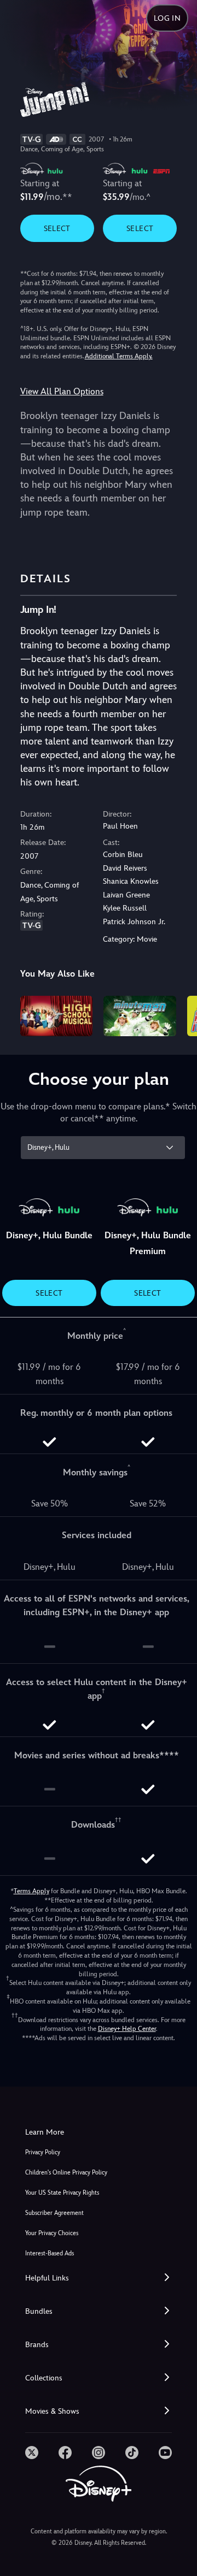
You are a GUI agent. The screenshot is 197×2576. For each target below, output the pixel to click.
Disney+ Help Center (127, 2029)
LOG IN (167, 18)
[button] (99, 2278)
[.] (32, 2453)
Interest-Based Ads (50, 2253)
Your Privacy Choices (52, 2233)
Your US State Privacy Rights (62, 2193)
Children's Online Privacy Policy (66, 2173)
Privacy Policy (43, 2152)
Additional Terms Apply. (119, 356)
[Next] (178, 1014)
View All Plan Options (62, 391)
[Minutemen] (140, 1016)
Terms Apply (31, 1891)
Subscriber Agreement (54, 2213)
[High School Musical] (57, 1016)
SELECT (57, 228)
